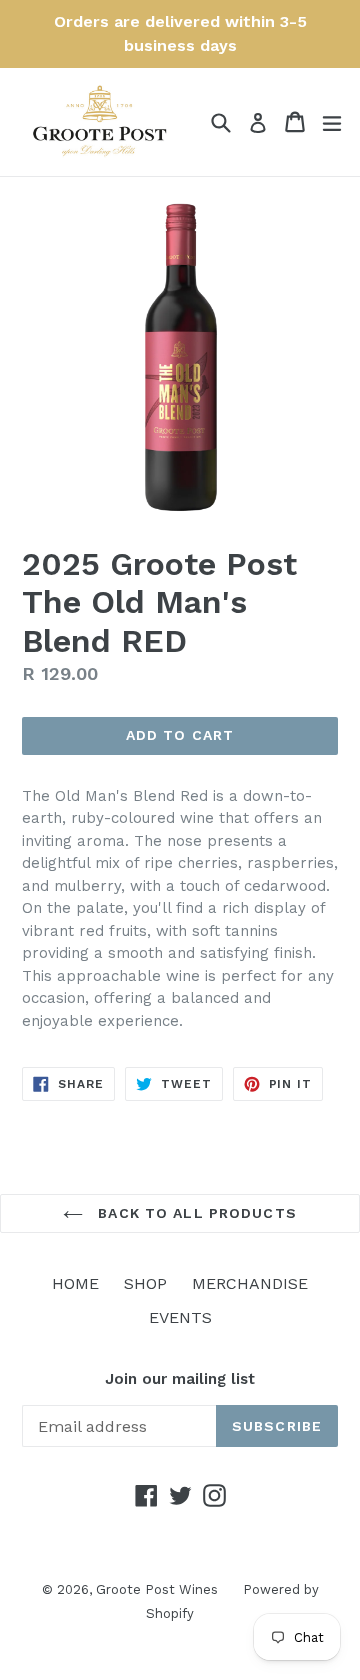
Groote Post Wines (157, 1589)
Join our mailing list (180, 1379)
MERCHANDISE (250, 1283)
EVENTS (180, 1317)
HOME (75, 1283)
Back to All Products (195, 1213)
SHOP (145, 1283)
